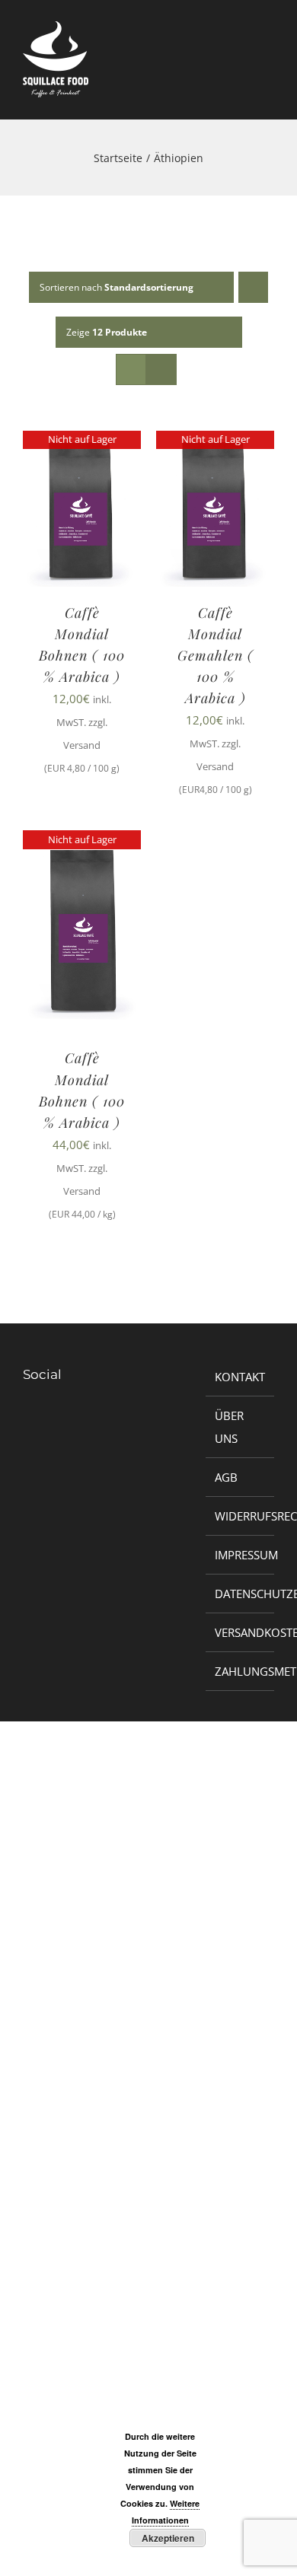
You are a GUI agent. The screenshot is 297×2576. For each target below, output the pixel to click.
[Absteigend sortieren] (253, 287)
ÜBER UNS (229, 1427)
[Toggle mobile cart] (241, 67)
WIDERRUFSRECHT (241, 1516)
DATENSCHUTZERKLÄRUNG (241, 1594)
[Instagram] (38, 1425)
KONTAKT (240, 1377)
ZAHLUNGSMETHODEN (241, 1671)
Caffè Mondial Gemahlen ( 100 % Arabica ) (216, 655)
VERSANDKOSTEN (241, 1632)
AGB (226, 1477)
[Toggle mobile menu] (268, 67)
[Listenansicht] (161, 369)
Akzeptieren (168, 2538)
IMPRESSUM (241, 1555)
